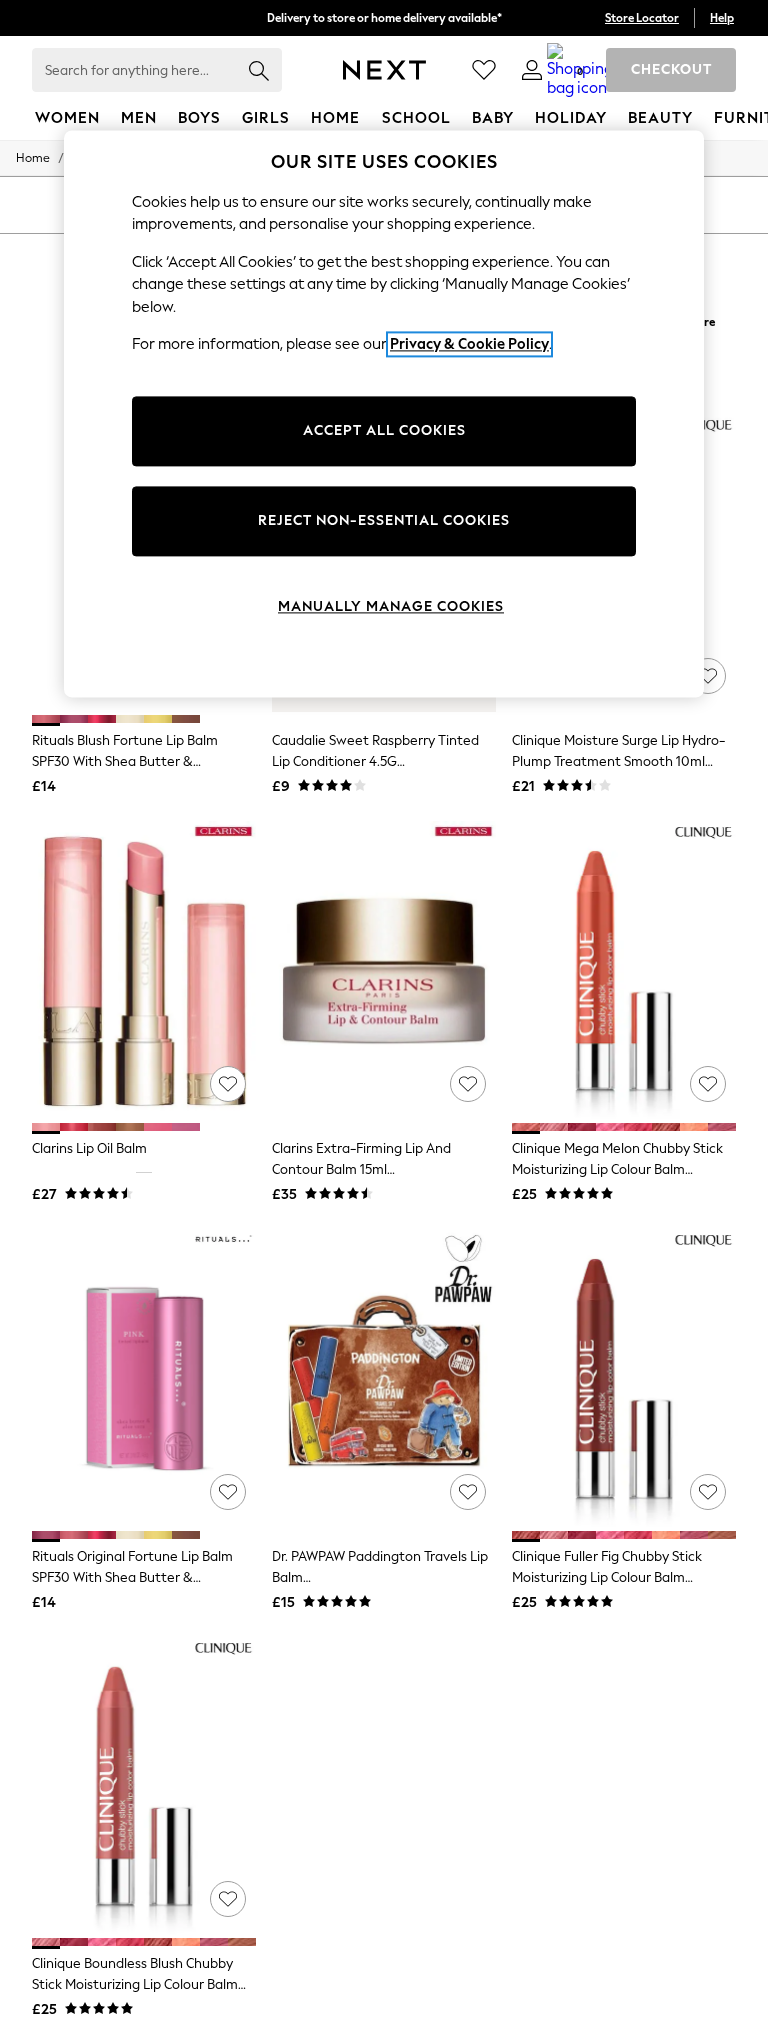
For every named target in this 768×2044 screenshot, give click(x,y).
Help (722, 18)
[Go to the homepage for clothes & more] (384, 70)
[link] (532, 70)
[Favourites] (484, 70)
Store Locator (642, 18)
